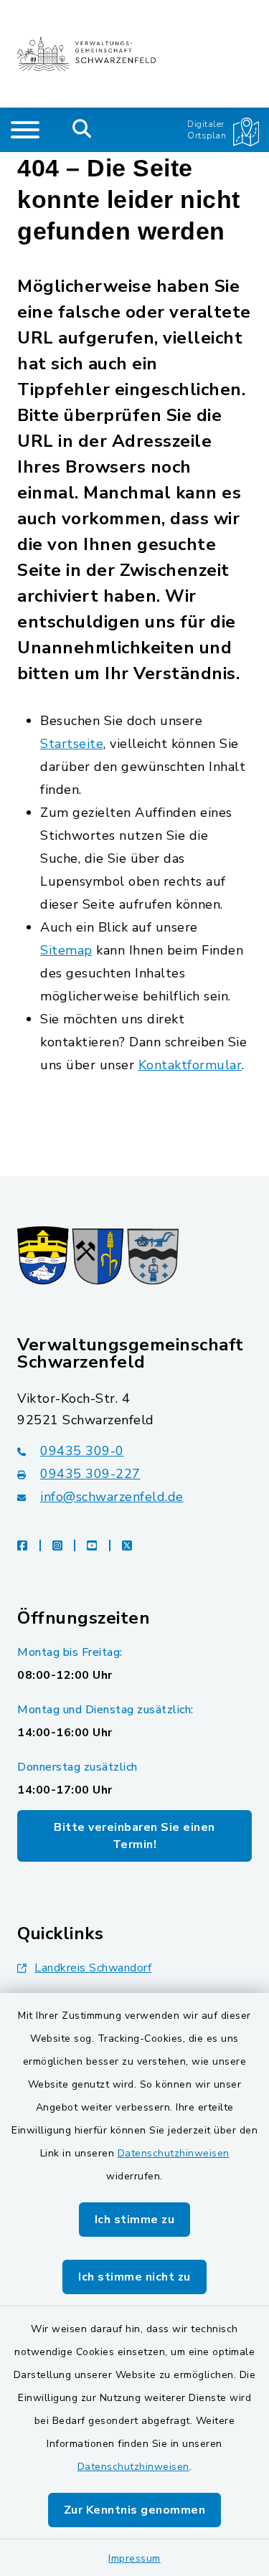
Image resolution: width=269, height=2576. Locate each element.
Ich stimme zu (135, 2220)
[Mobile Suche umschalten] (82, 130)
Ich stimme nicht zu (134, 2277)
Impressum (134, 2558)
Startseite (72, 744)
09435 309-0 (82, 1451)
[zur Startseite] (86, 54)
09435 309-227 (90, 1474)
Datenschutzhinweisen (174, 2153)
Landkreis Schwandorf (93, 1968)
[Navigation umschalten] (25, 130)
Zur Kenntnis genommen (135, 2510)
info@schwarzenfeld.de (112, 1497)
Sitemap (66, 950)
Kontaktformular (190, 1065)
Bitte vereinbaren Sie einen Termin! (134, 1836)
